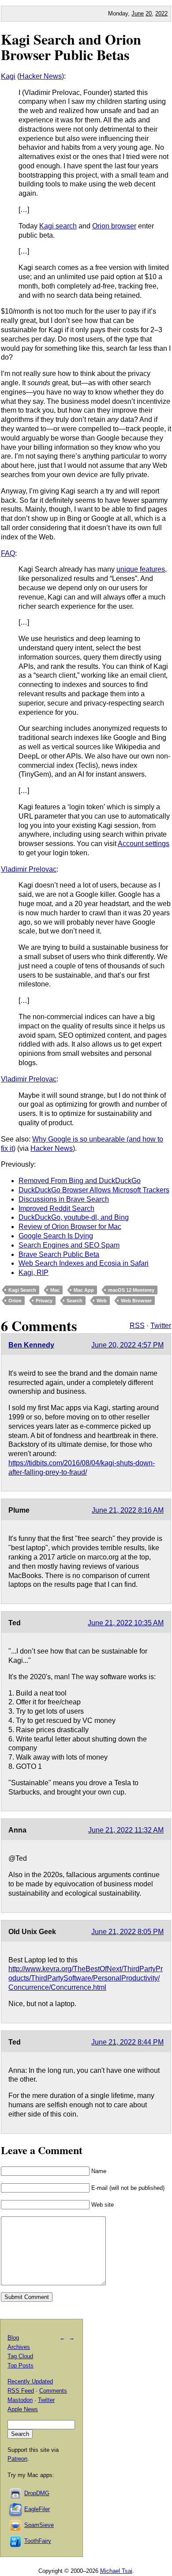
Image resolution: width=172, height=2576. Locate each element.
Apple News (23, 2409)
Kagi (8, 76)
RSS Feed (21, 2391)
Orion (15, 1301)
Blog (13, 2338)
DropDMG (37, 2493)
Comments (53, 2391)
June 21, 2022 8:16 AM (128, 1510)
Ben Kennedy (31, 1345)
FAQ (8, 553)
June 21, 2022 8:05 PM (127, 1932)
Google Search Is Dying (56, 1236)
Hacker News (41, 76)
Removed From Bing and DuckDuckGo (80, 1181)
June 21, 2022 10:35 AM (126, 1623)
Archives (19, 2347)
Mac (55, 1290)
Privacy (44, 1301)
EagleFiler (37, 2509)
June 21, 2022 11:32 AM (126, 1830)
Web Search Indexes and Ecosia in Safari (84, 1263)
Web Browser (136, 1301)
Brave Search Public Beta (59, 1254)
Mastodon (20, 2400)
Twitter (161, 1326)
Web (102, 1301)
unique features (141, 569)
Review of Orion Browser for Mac (70, 1227)
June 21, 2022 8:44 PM (127, 2042)
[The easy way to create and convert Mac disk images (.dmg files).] (16, 2493)
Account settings (144, 844)
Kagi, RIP (34, 1273)
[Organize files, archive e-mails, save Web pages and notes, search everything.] (16, 2509)
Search (75, 1301)
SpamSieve (39, 2525)
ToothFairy (38, 2541)
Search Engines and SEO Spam (69, 1245)
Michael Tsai (116, 2571)
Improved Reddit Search (56, 1208)
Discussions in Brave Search (64, 1199)
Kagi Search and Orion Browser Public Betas (71, 47)
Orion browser (114, 226)
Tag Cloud (20, 2356)
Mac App (84, 1290)
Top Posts (21, 2365)
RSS (137, 1326)
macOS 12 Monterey (131, 1290)
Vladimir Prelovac (29, 869)
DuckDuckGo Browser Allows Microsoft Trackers (94, 1190)
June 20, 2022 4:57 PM (127, 1345)
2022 (161, 13)
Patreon (17, 2459)
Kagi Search (22, 1290)
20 (149, 13)
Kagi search (58, 226)
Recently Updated (30, 2381)
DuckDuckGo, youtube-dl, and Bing (74, 1217)
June (138, 13)
